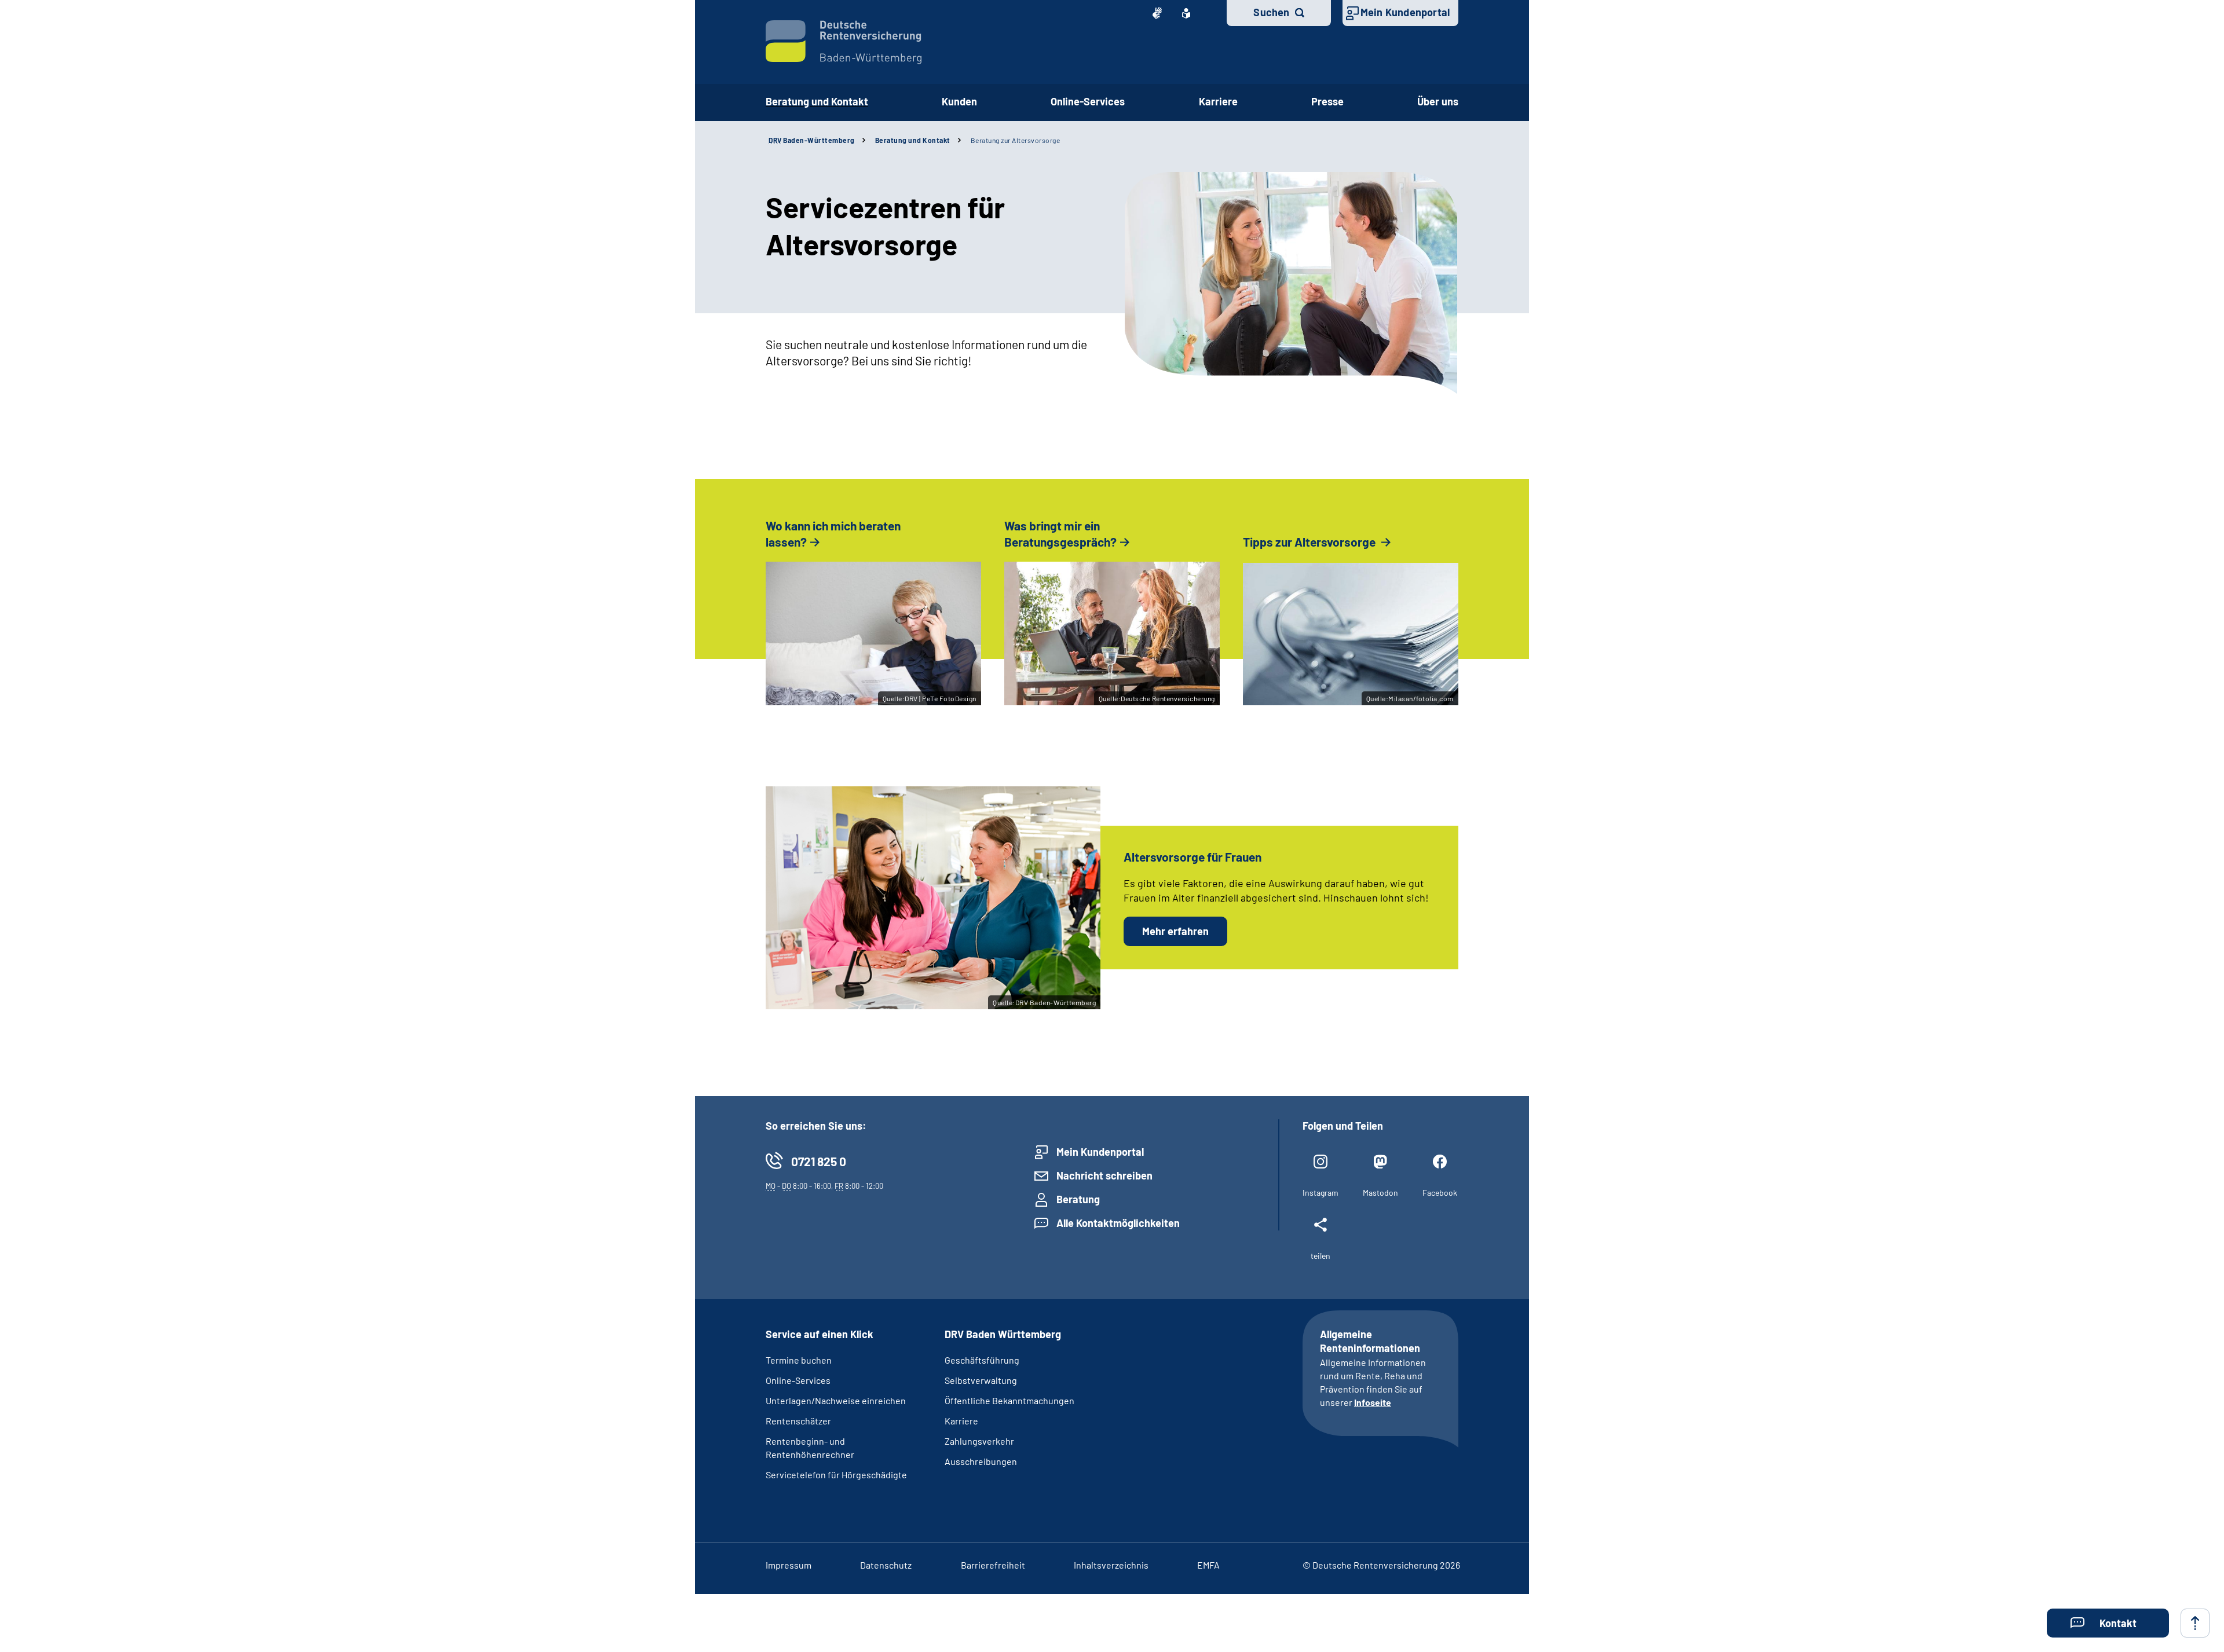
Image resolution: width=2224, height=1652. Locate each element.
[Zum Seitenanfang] (2195, 1623)
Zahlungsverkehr (979, 1441)
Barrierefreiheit (993, 1565)
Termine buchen (799, 1360)
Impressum (789, 1565)
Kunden (959, 101)
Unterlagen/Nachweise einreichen (836, 1400)
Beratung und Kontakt (817, 101)
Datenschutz (886, 1565)
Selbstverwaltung (981, 1380)
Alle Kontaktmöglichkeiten (1118, 1223)
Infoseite (1373, 1402)
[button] (2108, 1623)
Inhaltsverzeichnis (1111, 1565)
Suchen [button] (1271, 12)
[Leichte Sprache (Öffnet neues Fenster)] (1186, 13)
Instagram (1321, 1193)
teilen (1321, 1256)
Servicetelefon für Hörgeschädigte (836, 1475)
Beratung (1078, 1199)
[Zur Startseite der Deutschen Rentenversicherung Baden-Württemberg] (844, 42)
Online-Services (1088, 101)
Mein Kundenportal (1405, 12)
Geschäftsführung (982, 1360)
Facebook (1440, 1193)
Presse (1327, 101)
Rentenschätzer (798, 1421)
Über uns (1438, 101)
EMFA (1208, 1565)
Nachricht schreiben (1104, 1175)
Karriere (1218, 101)
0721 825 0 (819, 1161)
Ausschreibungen (981, 1461)
